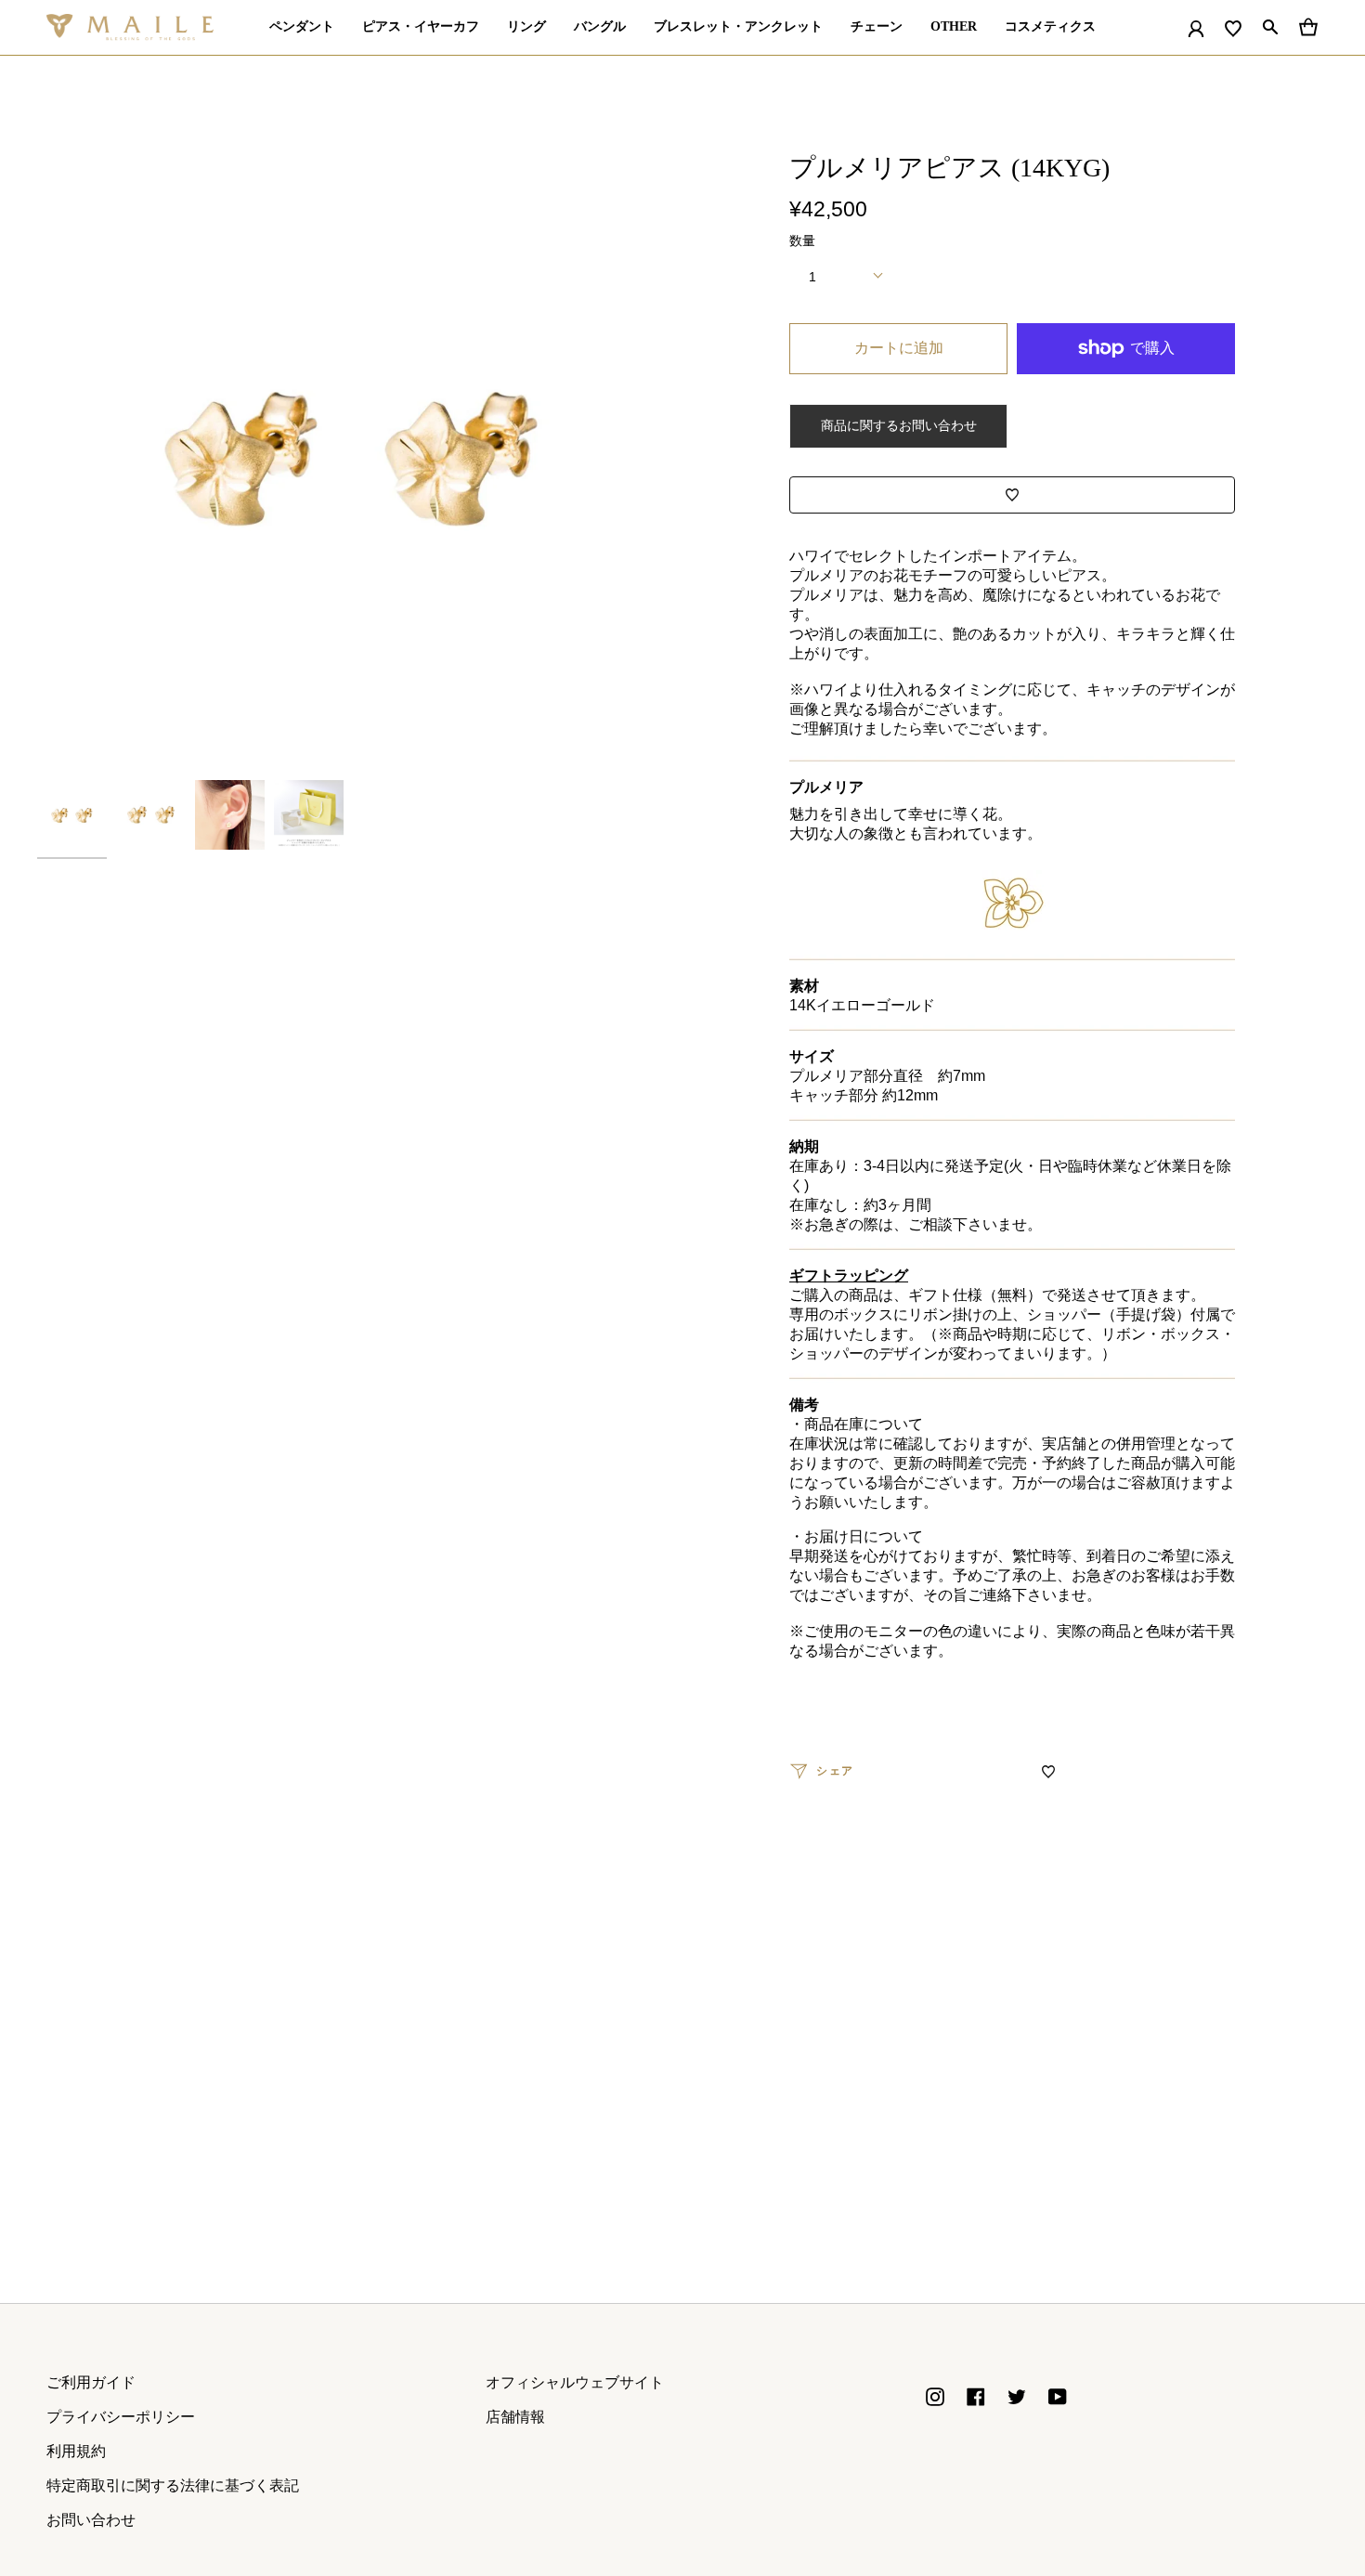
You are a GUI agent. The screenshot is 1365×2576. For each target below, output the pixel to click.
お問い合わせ (91, 2520)
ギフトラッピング (849, 1275)
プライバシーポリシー (121, 2417)
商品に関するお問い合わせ (899, 425)
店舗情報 (515, 2417)
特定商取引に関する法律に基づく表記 (173, 2485)
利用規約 (76, 2451)
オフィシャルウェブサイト (575, 2382)
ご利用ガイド (91, 2382)
